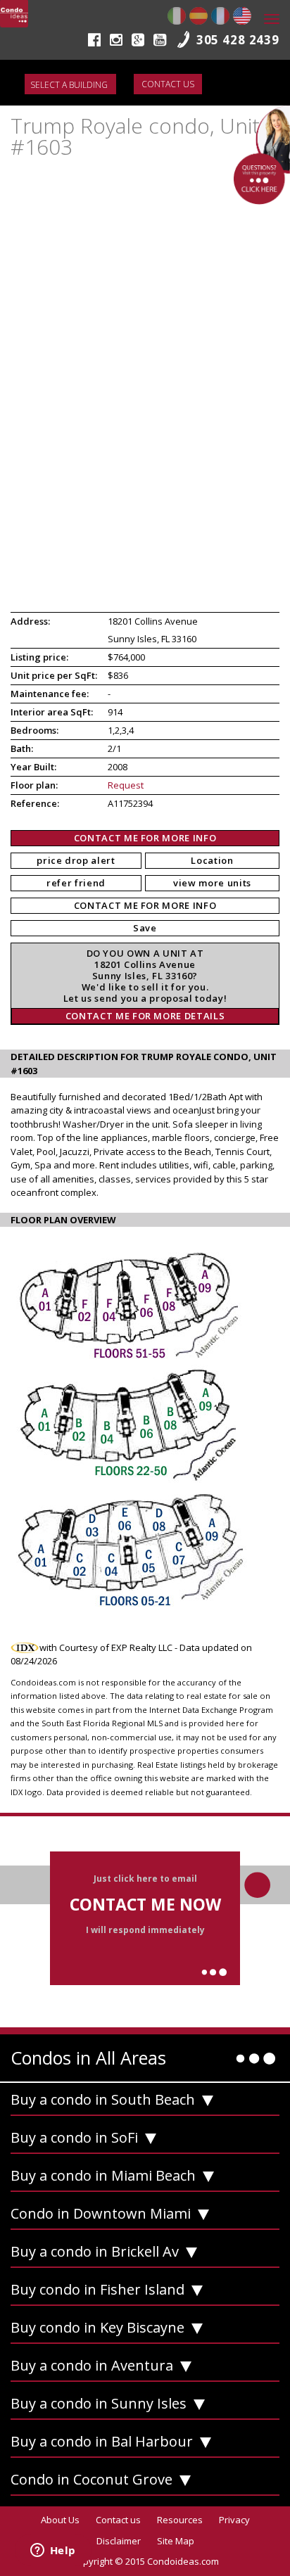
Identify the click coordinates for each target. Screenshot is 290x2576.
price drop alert (76, 860)
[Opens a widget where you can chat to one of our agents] (53, 2551)
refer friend (76, 883)
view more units (212, 883)
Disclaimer (119, 2541)
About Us (60, 2520)
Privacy (234, 2520)
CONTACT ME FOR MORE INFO (145, 838)
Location (212, 860)
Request (126, 785)
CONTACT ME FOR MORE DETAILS (145, 1016)
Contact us (168, 84)
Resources (180, 2520)
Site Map (176, 2541)
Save (145, 928)
